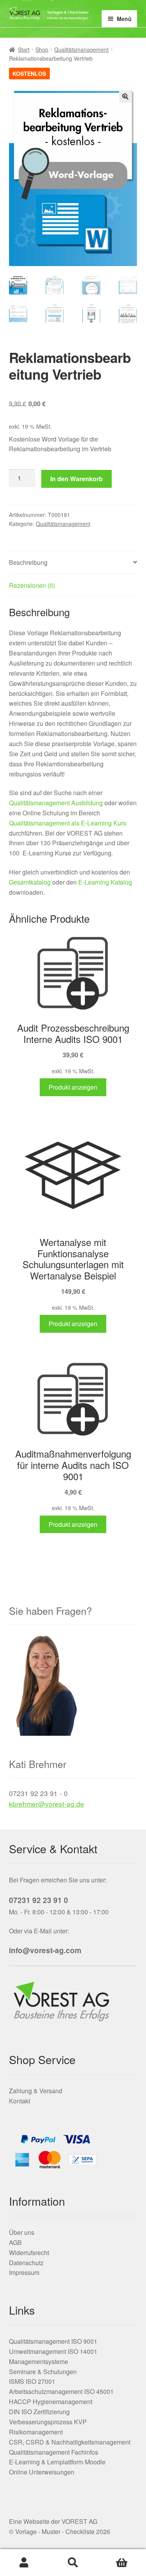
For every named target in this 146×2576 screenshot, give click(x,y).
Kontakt (19, 2101)
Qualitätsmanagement (81, 49)
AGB (15, 2242)
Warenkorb (122, 2563)
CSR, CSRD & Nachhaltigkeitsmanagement (70, 2442)
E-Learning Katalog (105, 882)
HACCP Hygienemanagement (51, 2402)
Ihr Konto (24, 2563)
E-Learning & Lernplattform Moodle (57, 2462)
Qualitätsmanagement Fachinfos (54, 2452)
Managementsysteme (39, 2361)
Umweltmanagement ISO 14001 (53, 2351)
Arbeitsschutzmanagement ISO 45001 (61, 2391)
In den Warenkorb (77, 479)
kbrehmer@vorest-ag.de (47, 1804)
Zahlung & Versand (36, 2091)
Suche (73, 2563)
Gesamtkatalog (30, 882)
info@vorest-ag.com (45, 1950)
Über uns (22, 2232)
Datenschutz (26, 2263)
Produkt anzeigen (73, 1087)
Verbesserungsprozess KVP (48, 2422)
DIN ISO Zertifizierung (39, 2412)
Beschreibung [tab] (28, 562)
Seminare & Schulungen (43, 2372)
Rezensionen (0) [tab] (32, 585)
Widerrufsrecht (29, 2253)
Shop (42, 49)
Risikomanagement (36, 2432)
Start (24, 49)
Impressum (24, 2272)
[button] (125, 96)
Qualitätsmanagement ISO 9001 (53, 2341)
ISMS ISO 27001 (32, 2381)
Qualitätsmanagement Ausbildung (56, 803)
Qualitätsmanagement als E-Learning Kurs (68, 823)
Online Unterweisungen (42, 2472)
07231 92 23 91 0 (39, 1900)
